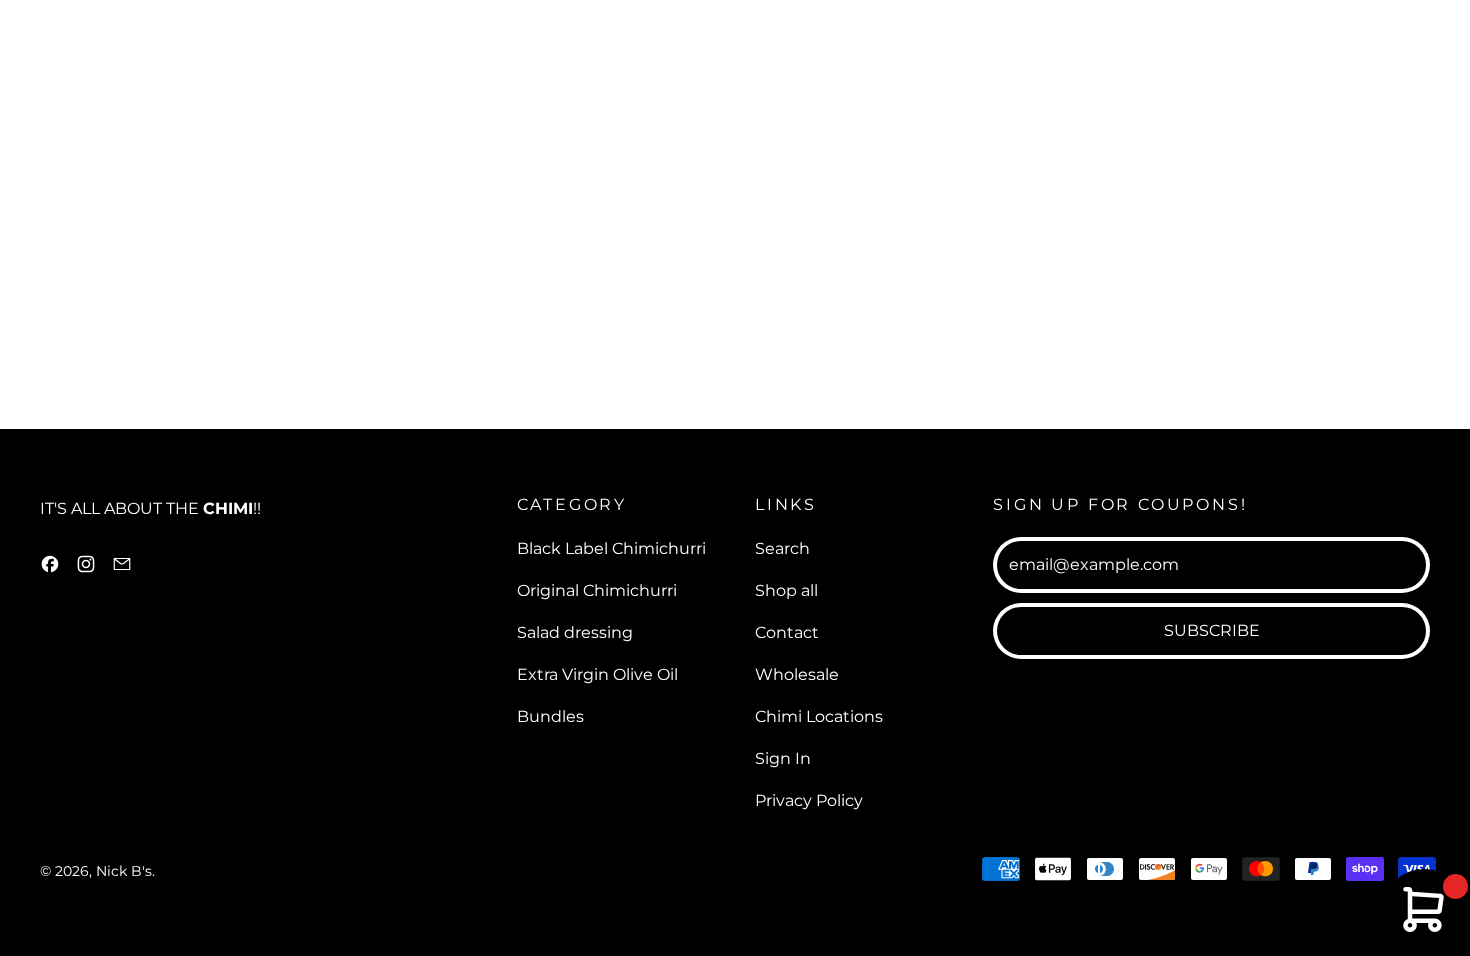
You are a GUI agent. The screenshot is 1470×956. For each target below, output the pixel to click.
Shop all (786, 590)
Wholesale (797, 674)
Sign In (783, 758)
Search (782, 548)
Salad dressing (575, 632)
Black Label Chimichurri (611, 548)
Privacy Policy (809, 800)
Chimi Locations (819, 716)
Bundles (550, 716)
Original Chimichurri (597, 590)
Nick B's (124, 871)
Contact (787, 632)
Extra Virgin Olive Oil (597, 674)
